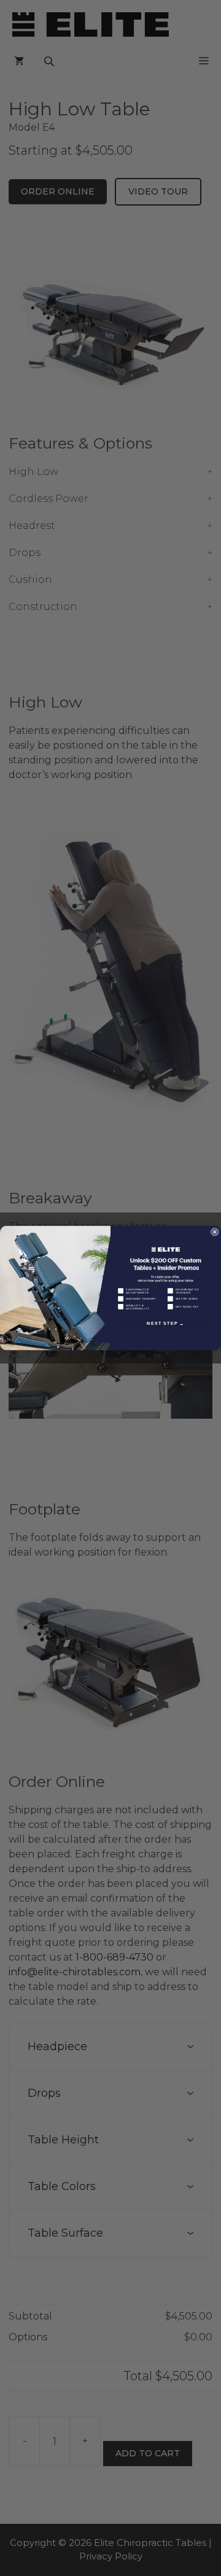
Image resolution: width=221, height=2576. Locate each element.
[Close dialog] (215, 1232)
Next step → (165, 1323)
